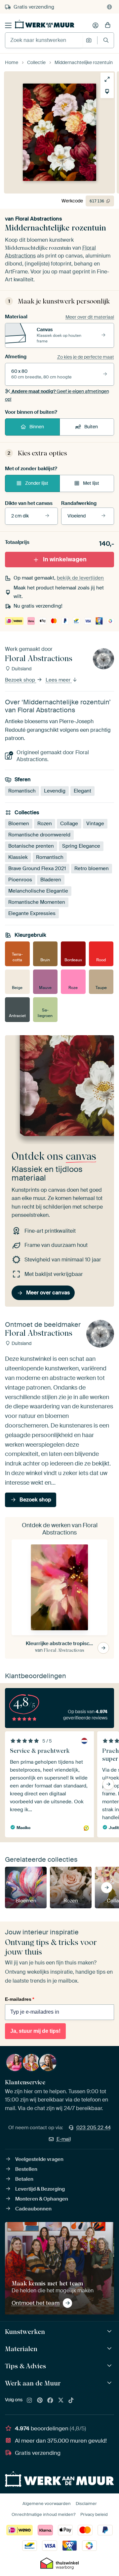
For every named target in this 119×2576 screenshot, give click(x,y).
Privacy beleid (94, 2514)
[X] (61, 2401)
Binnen (37, 427)
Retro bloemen (92, 868)
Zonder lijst (37, 483)
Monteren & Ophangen (42, 2199)
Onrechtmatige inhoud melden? (43, 2514)
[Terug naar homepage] (45, 24)
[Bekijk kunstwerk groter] (107, 79)
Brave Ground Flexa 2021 (37, 868)
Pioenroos (20, 880)
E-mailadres (20, 1999)
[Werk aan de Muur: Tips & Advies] (110, 2366)
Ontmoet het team (36, 2303)
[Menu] (8, 25)
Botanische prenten (31, 846)
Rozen (45, 824)
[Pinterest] (40, 2401)
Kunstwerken (25, 2332)
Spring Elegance (81, 846)
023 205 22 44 (94, 2128)
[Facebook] (50, 2401)
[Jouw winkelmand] (108, 25)
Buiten (91, 427)
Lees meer (59, 680)
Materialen (21, 2349)
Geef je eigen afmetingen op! (57, 395)
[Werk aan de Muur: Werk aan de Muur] (110, 2383)
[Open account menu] (96, 25)
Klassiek (18, 857)
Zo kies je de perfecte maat (86, 357)
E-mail (64, 2139)
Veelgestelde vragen (39, 2159)
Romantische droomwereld (39, 835)
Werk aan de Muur (33, 2383)
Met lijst (91, 483)
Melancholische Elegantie (38, 891)
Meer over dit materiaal (90, 317)
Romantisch (22, 791)
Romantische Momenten (37, 902)
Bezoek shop (21, 680)
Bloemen (19, 824)
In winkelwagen (65, 559)
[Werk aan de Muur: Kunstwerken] (110, 2331)
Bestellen (26, 2169)
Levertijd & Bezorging (40, 2189)
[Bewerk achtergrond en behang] (107, 91)
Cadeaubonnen (33, 2209)
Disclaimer (86, 2504)
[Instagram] (29, 2401)
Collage (69, 824)
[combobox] (44, 40)
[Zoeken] (106, 40)
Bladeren (51, 880)
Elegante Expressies (32, 913)
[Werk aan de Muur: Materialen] (110, 2349)
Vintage (95, 824)
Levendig (55, 791)
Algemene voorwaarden (47, 2504)
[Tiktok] (71, 2401)
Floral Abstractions (39, 219)
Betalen (24, 2179)
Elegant (82, 791)
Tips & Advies (25, 2366)
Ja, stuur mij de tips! (35, 2031)
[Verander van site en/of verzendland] (109, 7)
